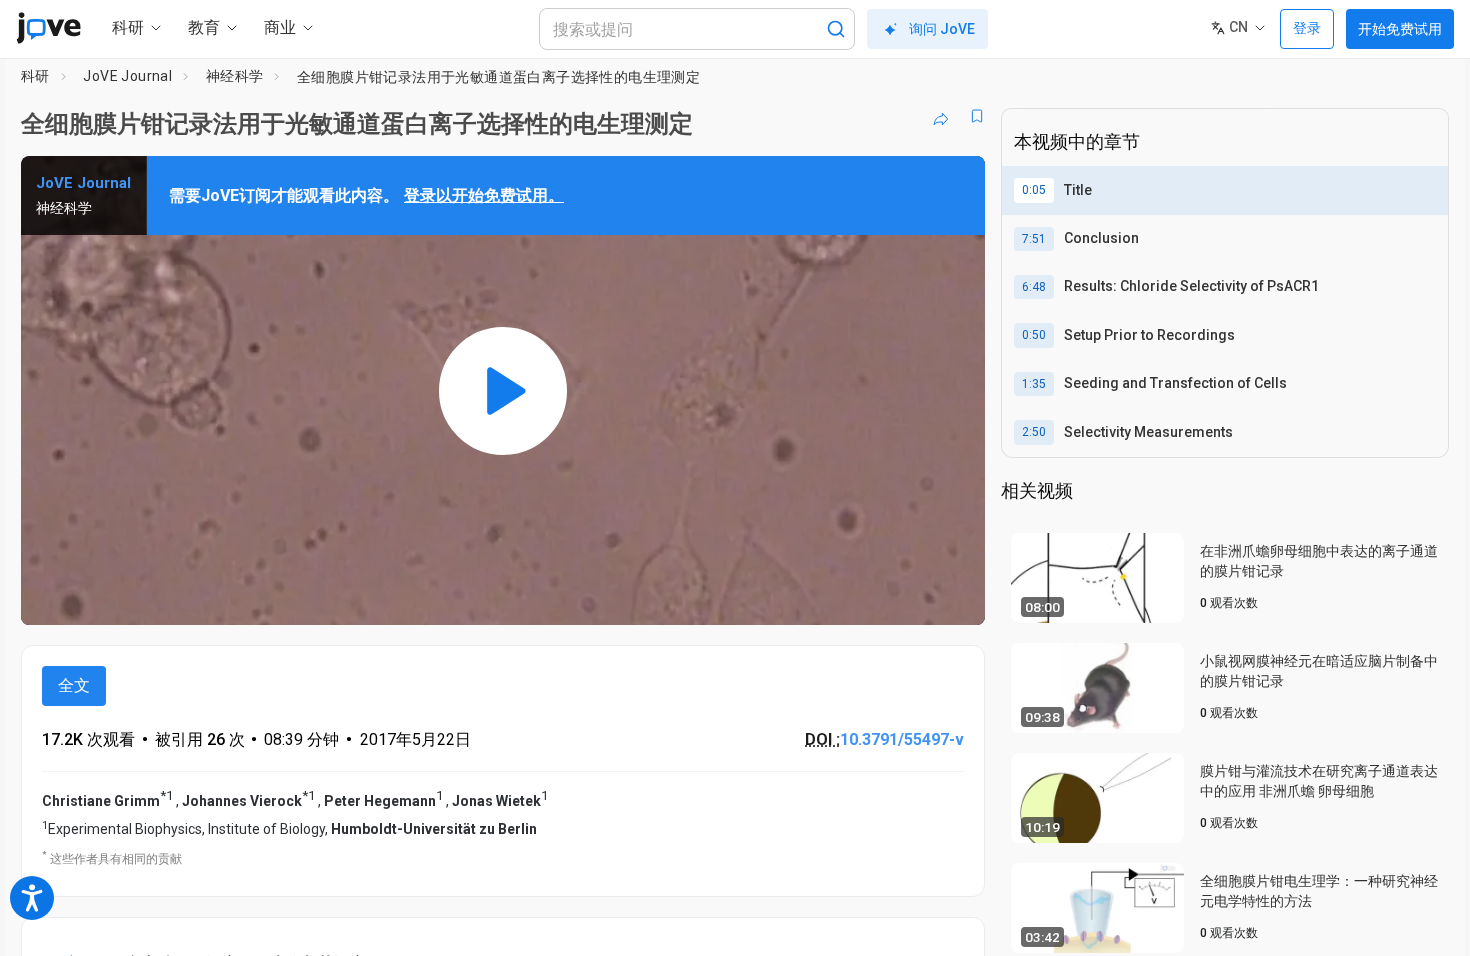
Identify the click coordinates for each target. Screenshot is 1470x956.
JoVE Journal (127, 76)
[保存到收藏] (977, 116)
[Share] (941, 116)
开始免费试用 (1400, 29)
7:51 (1034, 239)
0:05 (1034, 190)
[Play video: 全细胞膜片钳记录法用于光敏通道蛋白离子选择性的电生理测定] (503, 390)
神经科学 (235, 76)
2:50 (1034, 432)
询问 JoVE (942, 29)
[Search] (836, 29)
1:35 (1034, 384)
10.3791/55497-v (902, 739)
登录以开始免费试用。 (484, 195)
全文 (74, 685)
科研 (35, 76)
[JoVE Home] (48, 28)
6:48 (1034, 287)
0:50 (1034, 335)
